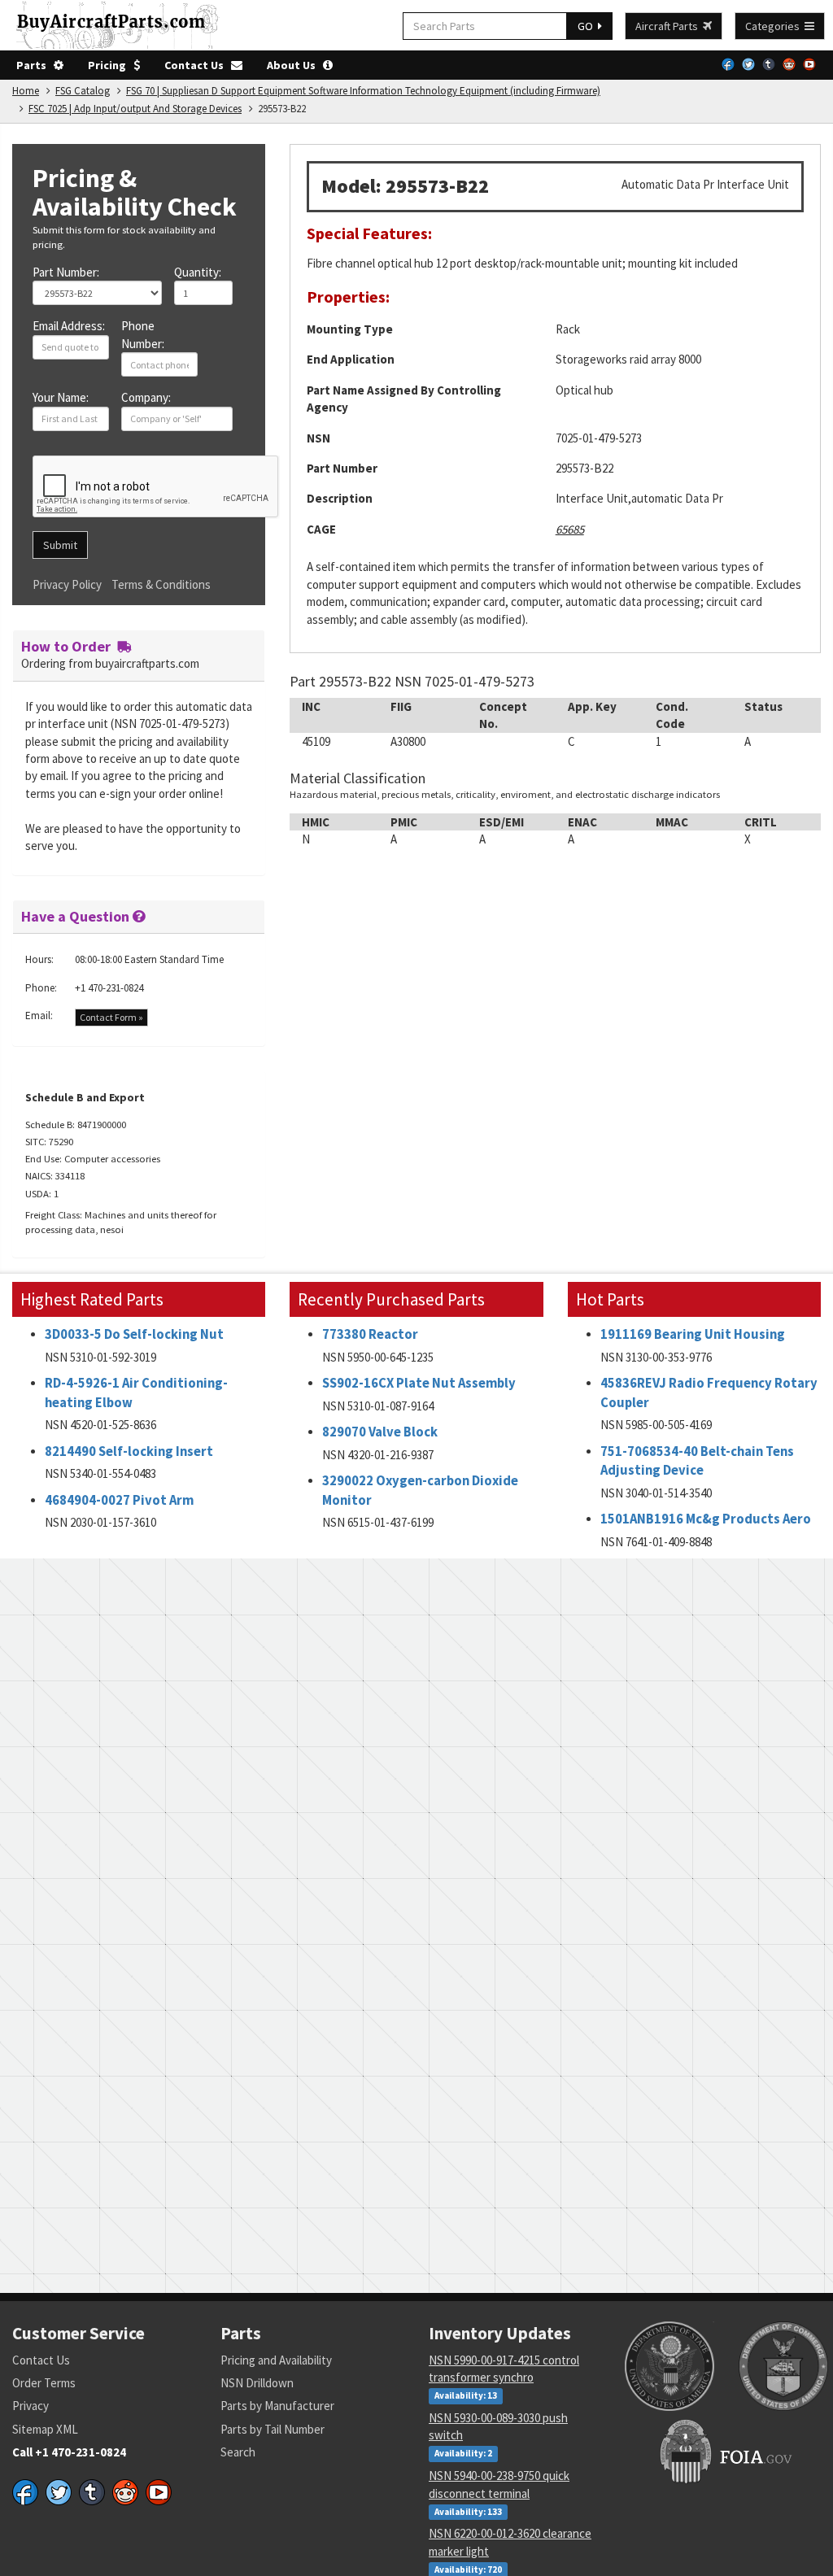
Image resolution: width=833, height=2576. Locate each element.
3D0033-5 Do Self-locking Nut (134, 1334)
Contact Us (198, 65)
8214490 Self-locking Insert (129, 1451)
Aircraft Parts (669, 26)
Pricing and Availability (276, 2360)
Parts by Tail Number (273, 2429)
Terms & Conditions (161, 584)
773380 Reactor (370, 1334)
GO (588, 26)
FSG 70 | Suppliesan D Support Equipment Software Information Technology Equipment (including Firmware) (363, 91)
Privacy (31, 2406)
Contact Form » (111, 1017)
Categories (775, 26)
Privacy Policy (67, 584)
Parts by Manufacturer (277, 2406)
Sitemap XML (45, 2429)
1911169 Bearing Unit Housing (693, 1334)
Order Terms (44, 2383)
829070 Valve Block (380, 1432)
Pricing (111, 65)
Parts (35, 65)
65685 (570, 529)
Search (238, 2452)
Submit (60, 545)
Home (26, 91)
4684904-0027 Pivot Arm (119, 1500)
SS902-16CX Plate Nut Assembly (419, 1383)
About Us (295, 65)
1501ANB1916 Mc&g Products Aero (706, 1519)
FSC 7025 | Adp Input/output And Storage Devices (135, 109)
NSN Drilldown (257, 2383)
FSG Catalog (83, 91)
